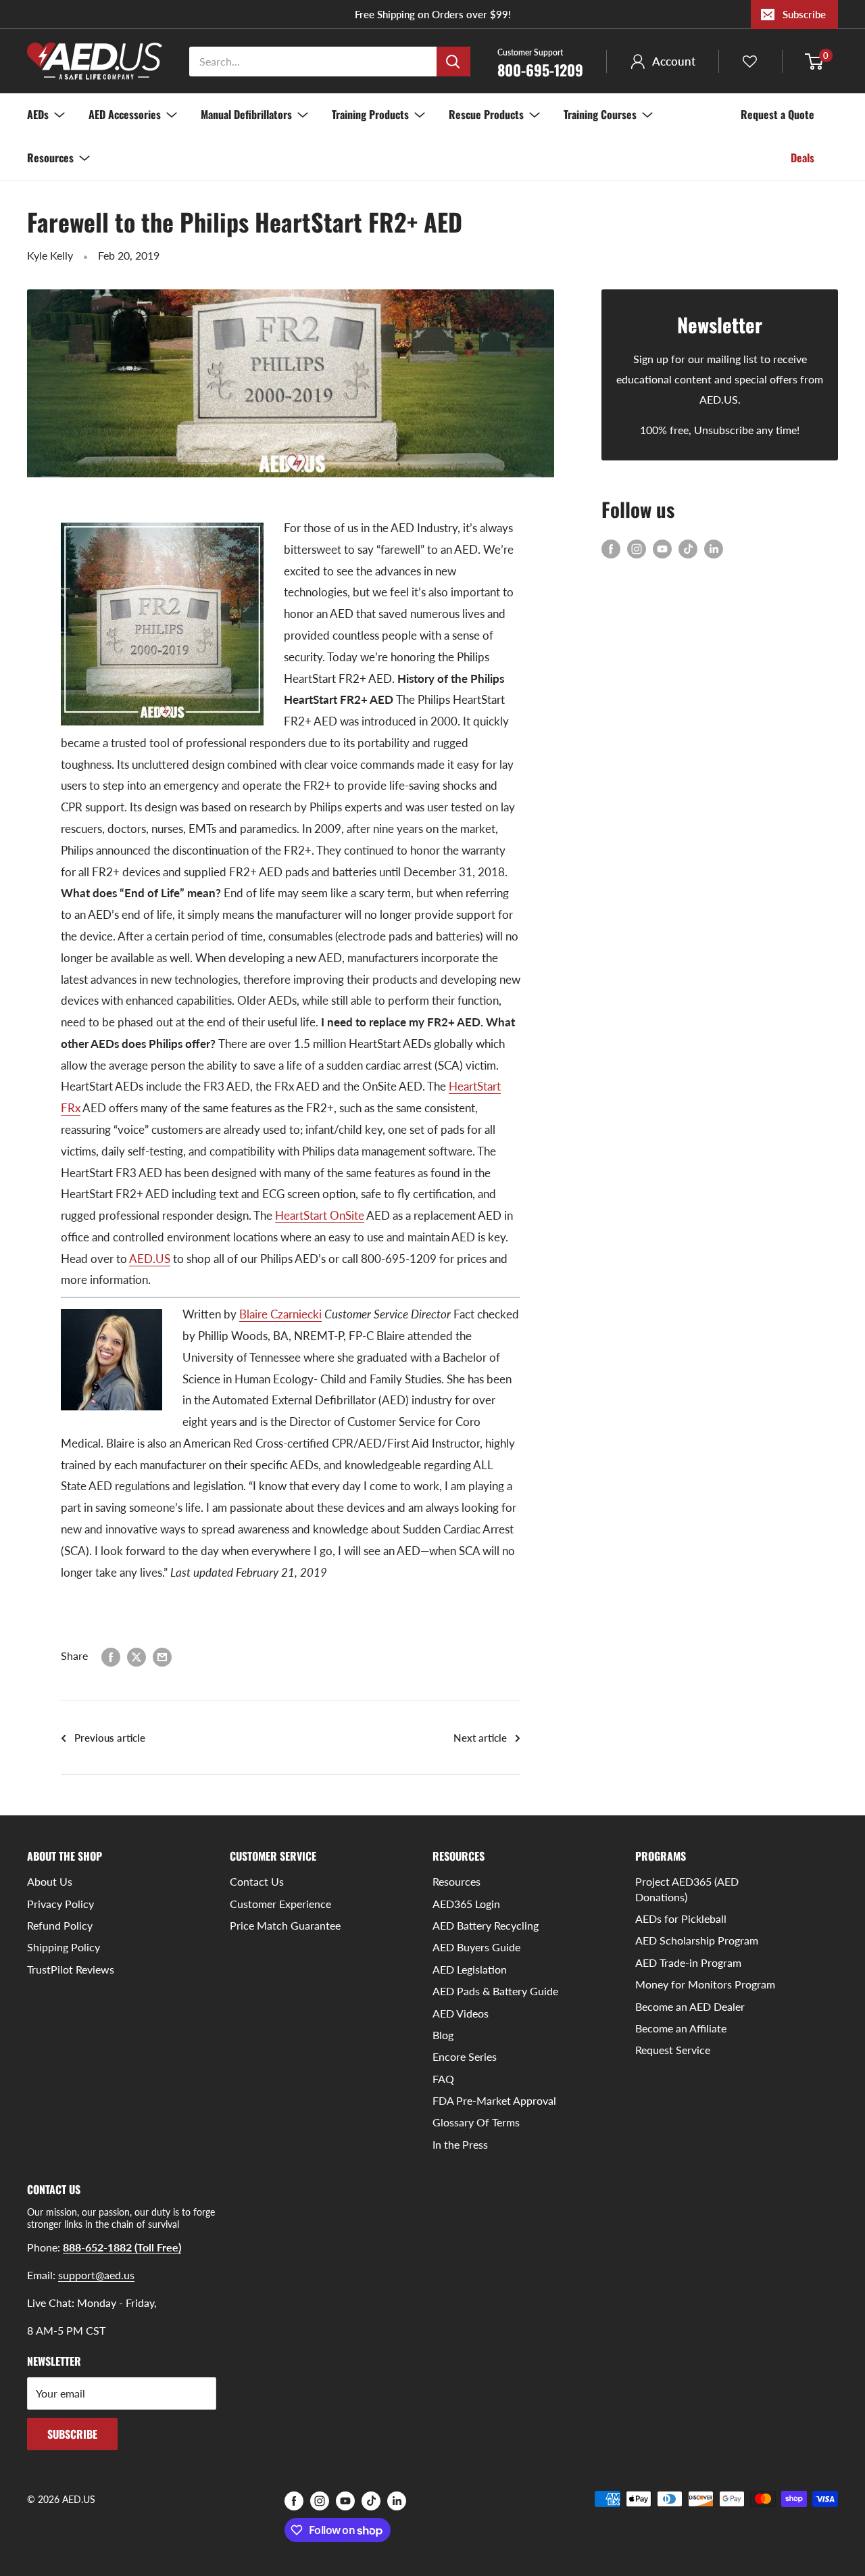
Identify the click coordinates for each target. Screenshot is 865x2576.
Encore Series (465, 2056)
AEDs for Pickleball (681, 1918)
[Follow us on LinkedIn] (714, 548)
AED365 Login (466, 1904)
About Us (50, 1881)
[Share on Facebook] (111, 1656)
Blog (443, 2035)
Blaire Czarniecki (280, 1314)
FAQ (443, 2079)
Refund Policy (60, 1925)
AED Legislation (470, 1969)
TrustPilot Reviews (71, 1969)
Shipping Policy (64, 1947)
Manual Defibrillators (246, 114)
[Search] (453, 62)
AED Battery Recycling (486, 1925)
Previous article (110, 1738)
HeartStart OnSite (320, 1215)
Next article (480, 1738)
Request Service (673, 2050)
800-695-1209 (540, 62)
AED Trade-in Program (688, 1962)
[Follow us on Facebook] (611, 548)
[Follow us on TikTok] (688, 548)
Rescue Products (486, 114)
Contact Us (257, 1881)
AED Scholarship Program (697, 1940)
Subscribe (804, 14)
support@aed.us (96, 2275)
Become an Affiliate (681, 2028)
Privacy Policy (60, 1904)
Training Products (370, 114)
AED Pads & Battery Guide (495, 1991)
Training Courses (600, 114)
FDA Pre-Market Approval (494, 2100)
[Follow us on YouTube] (662, 548)
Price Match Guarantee (285, 1925)
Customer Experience (280, 1904)
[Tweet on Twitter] (137, 1656)
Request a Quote (777, 114)
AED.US (150, 1259)
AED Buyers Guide (476, 1947)
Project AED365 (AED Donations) (687, 1889)
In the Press (460, 2144)
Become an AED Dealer (690, 2006)
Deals (802, 158)
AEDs (38, 114)
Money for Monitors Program (705, 1984)
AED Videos (461, 2013)
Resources (50, 158)
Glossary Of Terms (476, 2122)
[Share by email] (162, 1656)
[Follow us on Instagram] (637, 548)
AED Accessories (125, 114)
